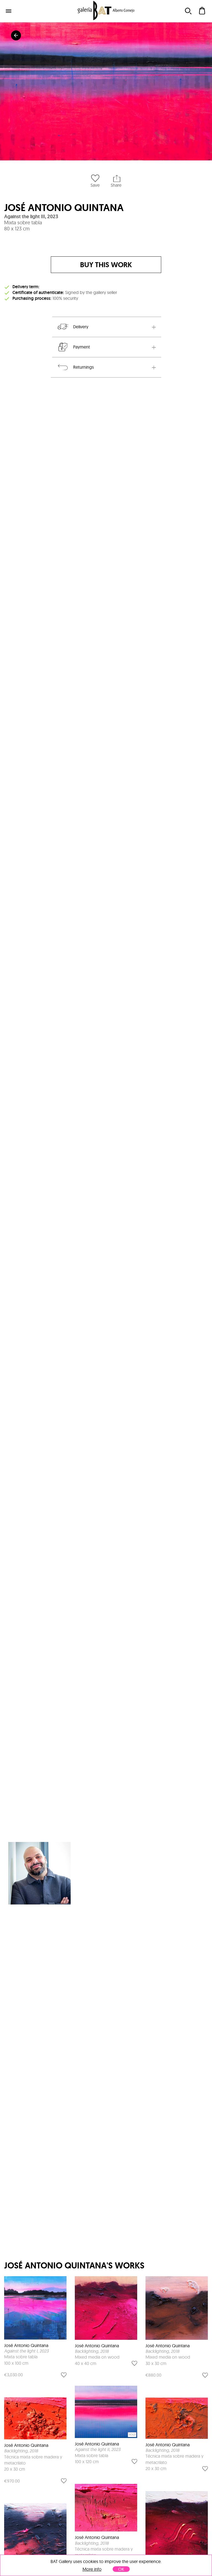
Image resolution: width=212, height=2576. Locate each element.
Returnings (84, 367)
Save (95, 185)
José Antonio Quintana (64, 208)
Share (116, 185)
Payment (82, 347)
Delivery (81, 327)
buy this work (106, 265)
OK (121, 2569)
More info (92, 2569)
